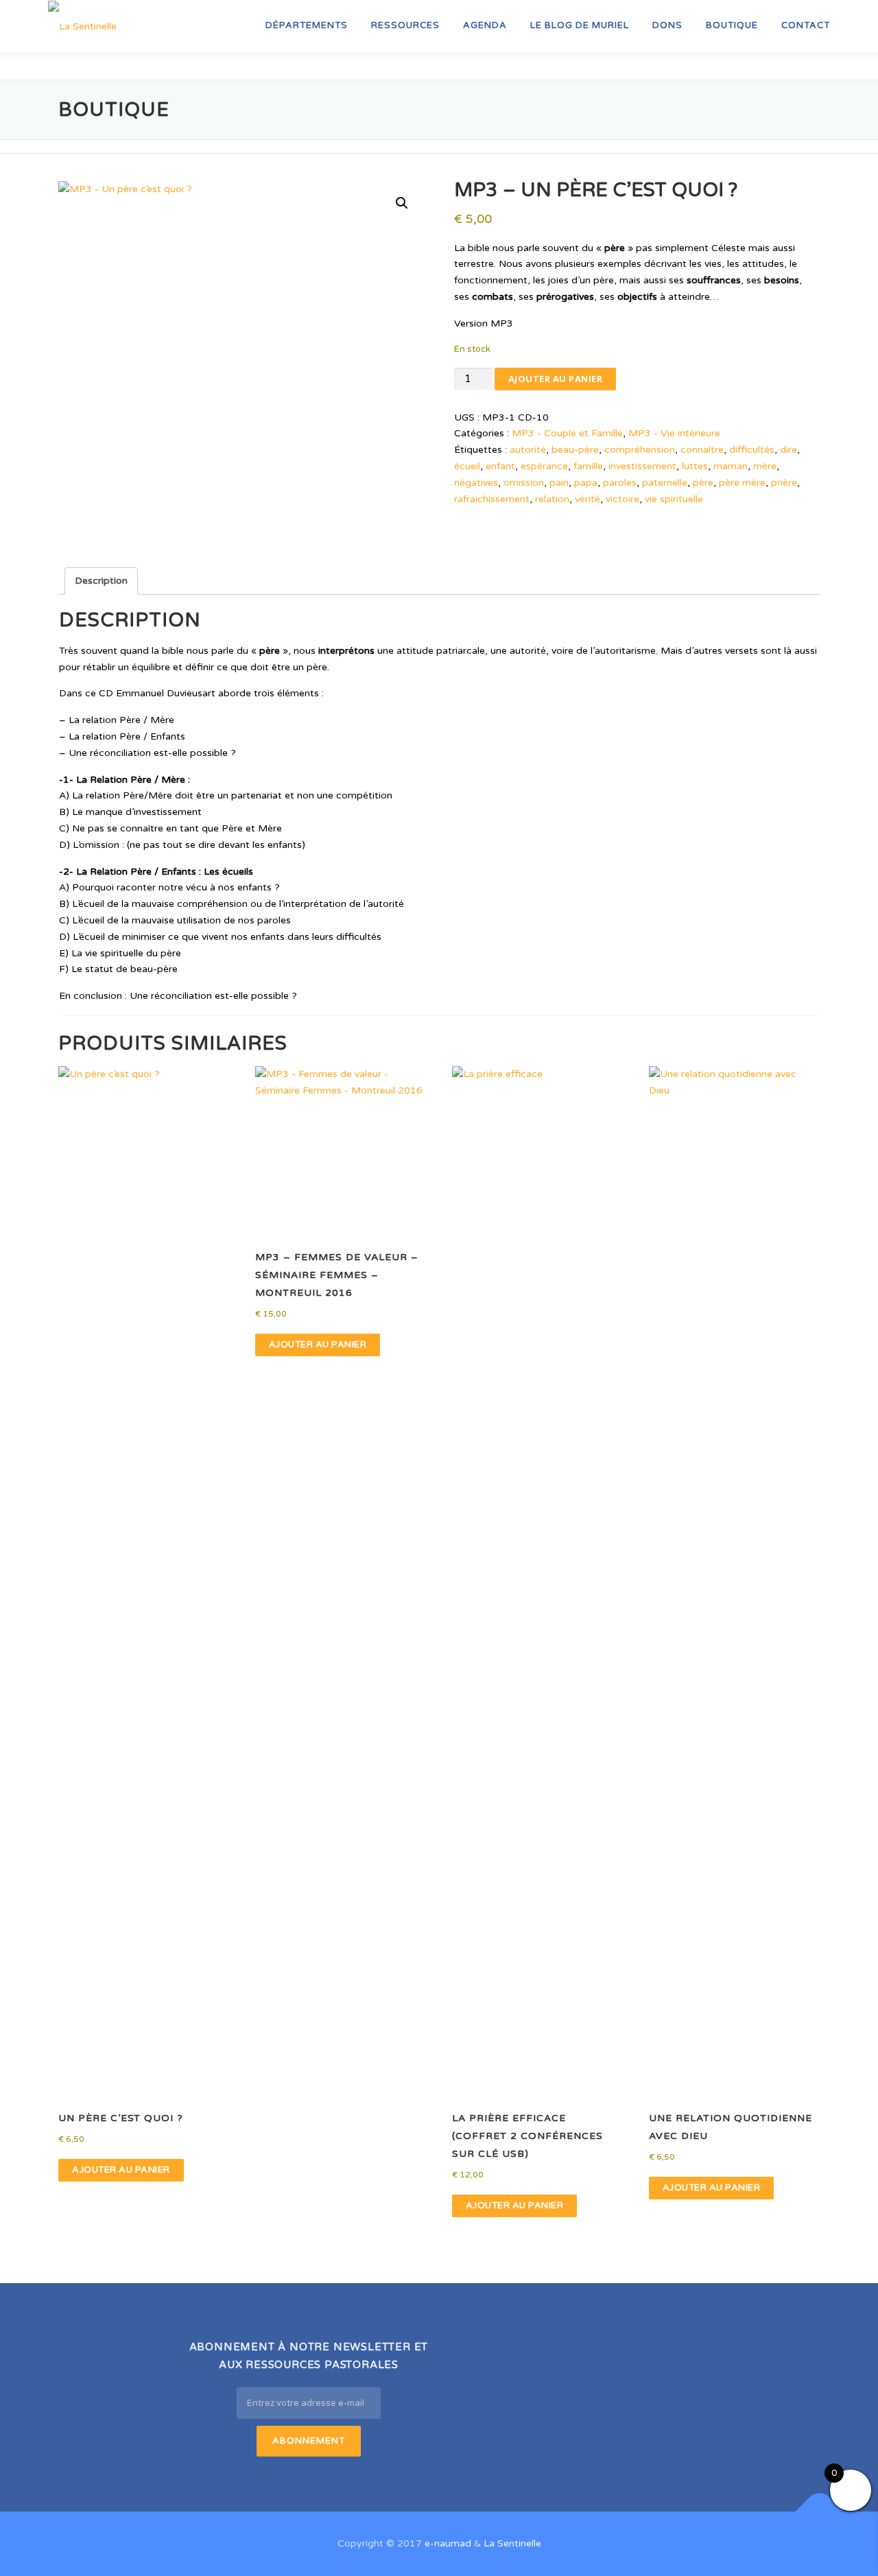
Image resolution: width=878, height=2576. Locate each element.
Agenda (485, 25)
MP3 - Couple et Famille (567, 433)
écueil (467, 466)
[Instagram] (553, 2355)
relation (552, 499)
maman (731, 466)
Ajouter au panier (556, 379)
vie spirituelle (674, 499)
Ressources (405, 25)
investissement (642, 466)
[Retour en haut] (820, 2512)
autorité (528, 450)
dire (788, 450)
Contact (806, 25)
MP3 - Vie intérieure (674, 433)
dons (667, 25)
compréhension (640, 450)
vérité (588, 499)
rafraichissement (492, 499)
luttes (695, 466)
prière (784, 483)
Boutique (732, 25)
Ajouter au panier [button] (121, 2170)
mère (765, 466)
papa (586, 483)
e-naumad (448, 2543)
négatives (476, 483)
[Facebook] (485, 2355)
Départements (307, 25)
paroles (620, 483)
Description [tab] (101, 581)
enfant (500, 466)
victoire (622, 499)
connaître (702, 450)
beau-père (575, 450)
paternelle (665, 483)
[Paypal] (653, 2355)
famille (588, 466)
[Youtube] (586, 2355)
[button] (402, 203)
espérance (544, 466)
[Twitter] (519, 2355)
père (703, 483)
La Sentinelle (512, 2543)
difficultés (752, 450)
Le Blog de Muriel (580, 25)
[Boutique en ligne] (620, 2355)
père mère (742, 483)
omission (524, 483)
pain (559, 483)
